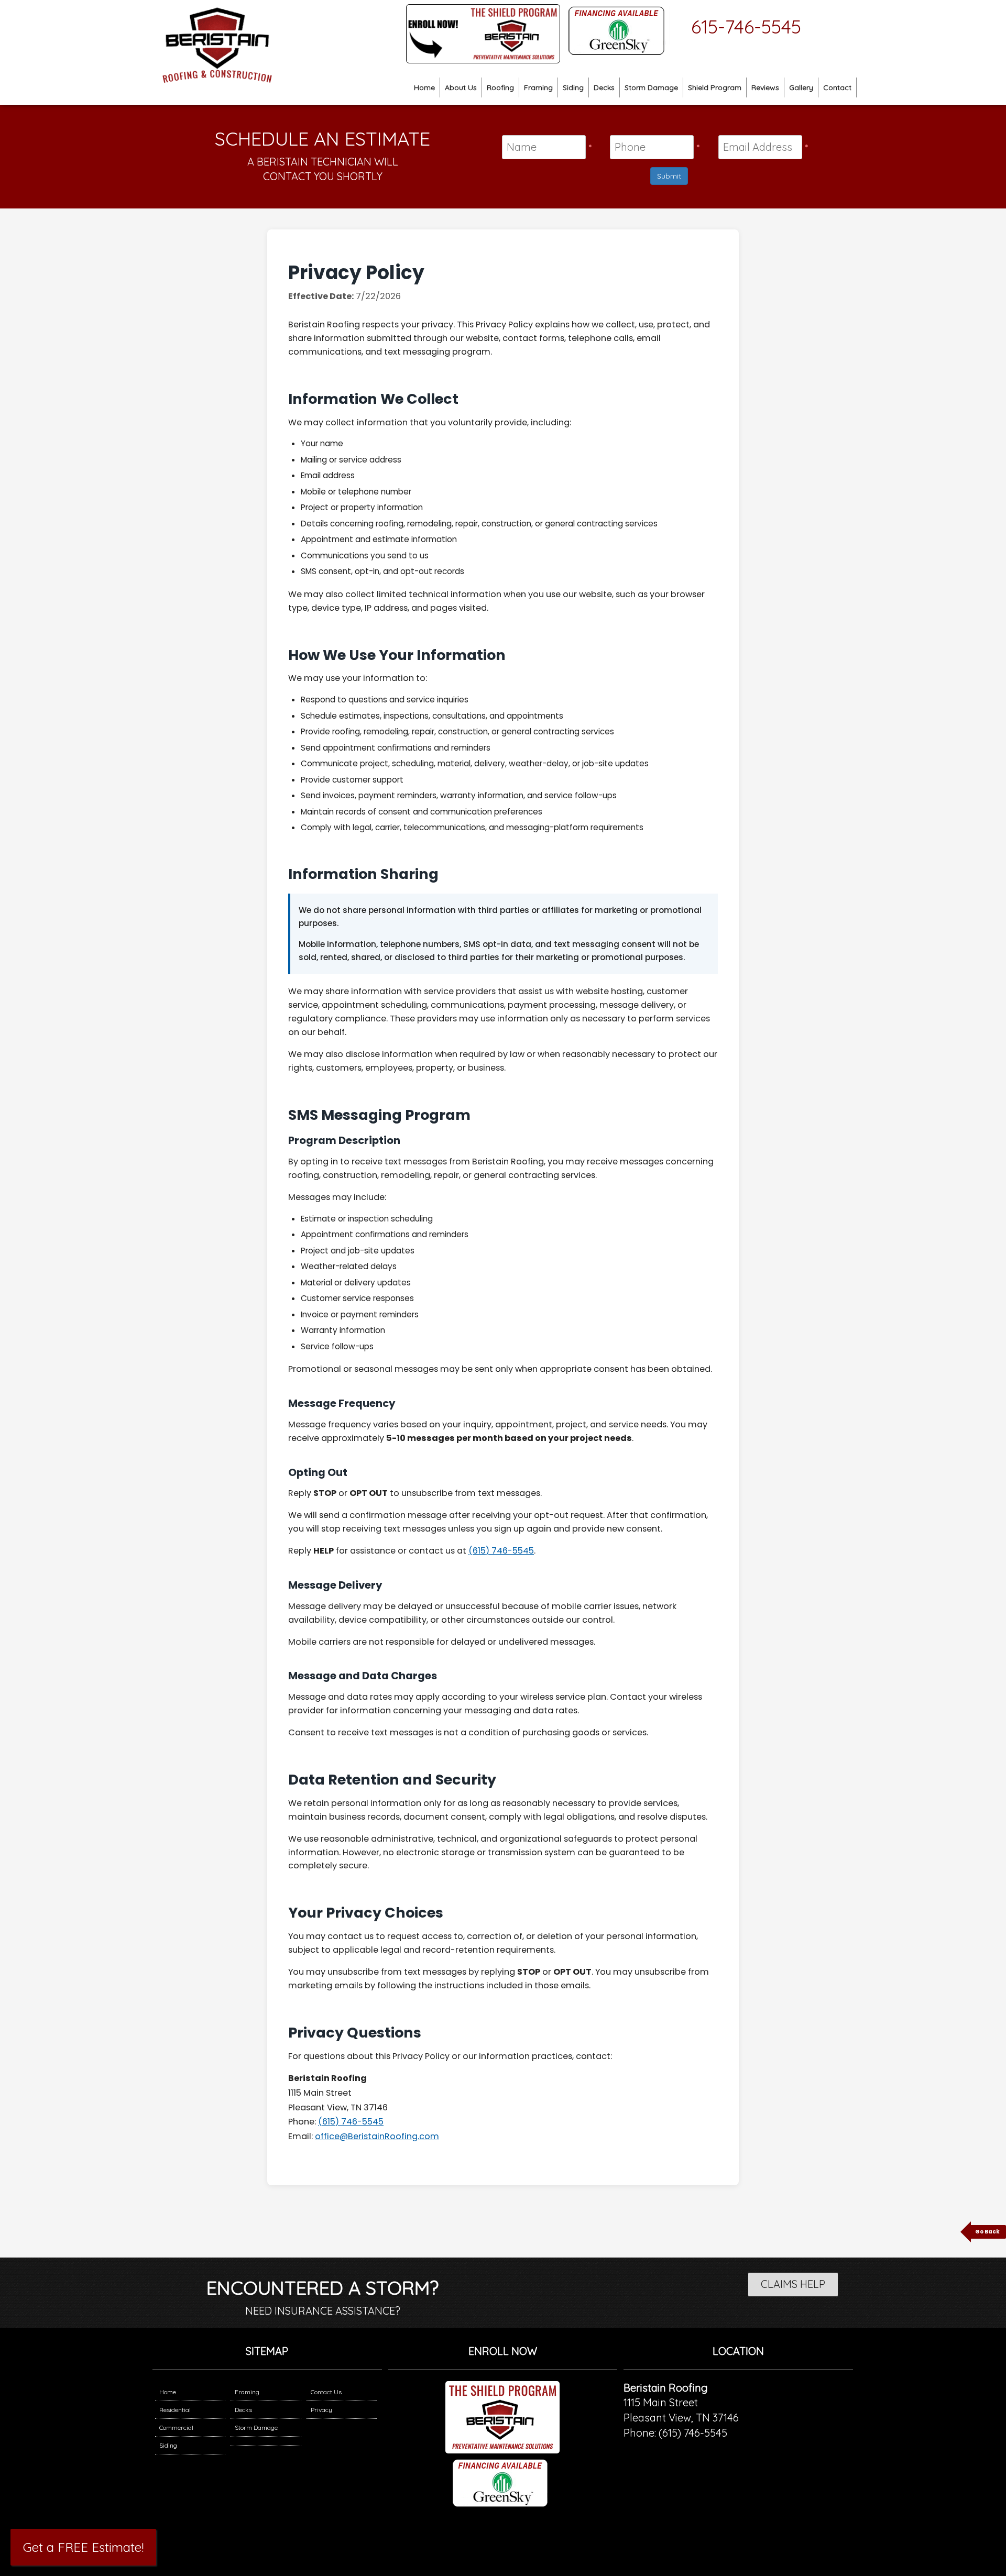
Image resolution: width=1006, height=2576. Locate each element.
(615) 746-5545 (501, 1551)
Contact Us (326, 2392)
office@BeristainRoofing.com (377, 2136)
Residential (175, 2410)
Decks (604, 87)
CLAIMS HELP (793, 2284)
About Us (461, 87)
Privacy (321, 2410)
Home (424, 87)
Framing (538, 87)
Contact (837, 87)
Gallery (801, 87)
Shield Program (715, 87)
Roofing (500, 87)
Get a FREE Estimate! (83, 2547)
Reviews (765, 87)
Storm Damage (651, 87)
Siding (573, 87)
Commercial (176, 2428)
